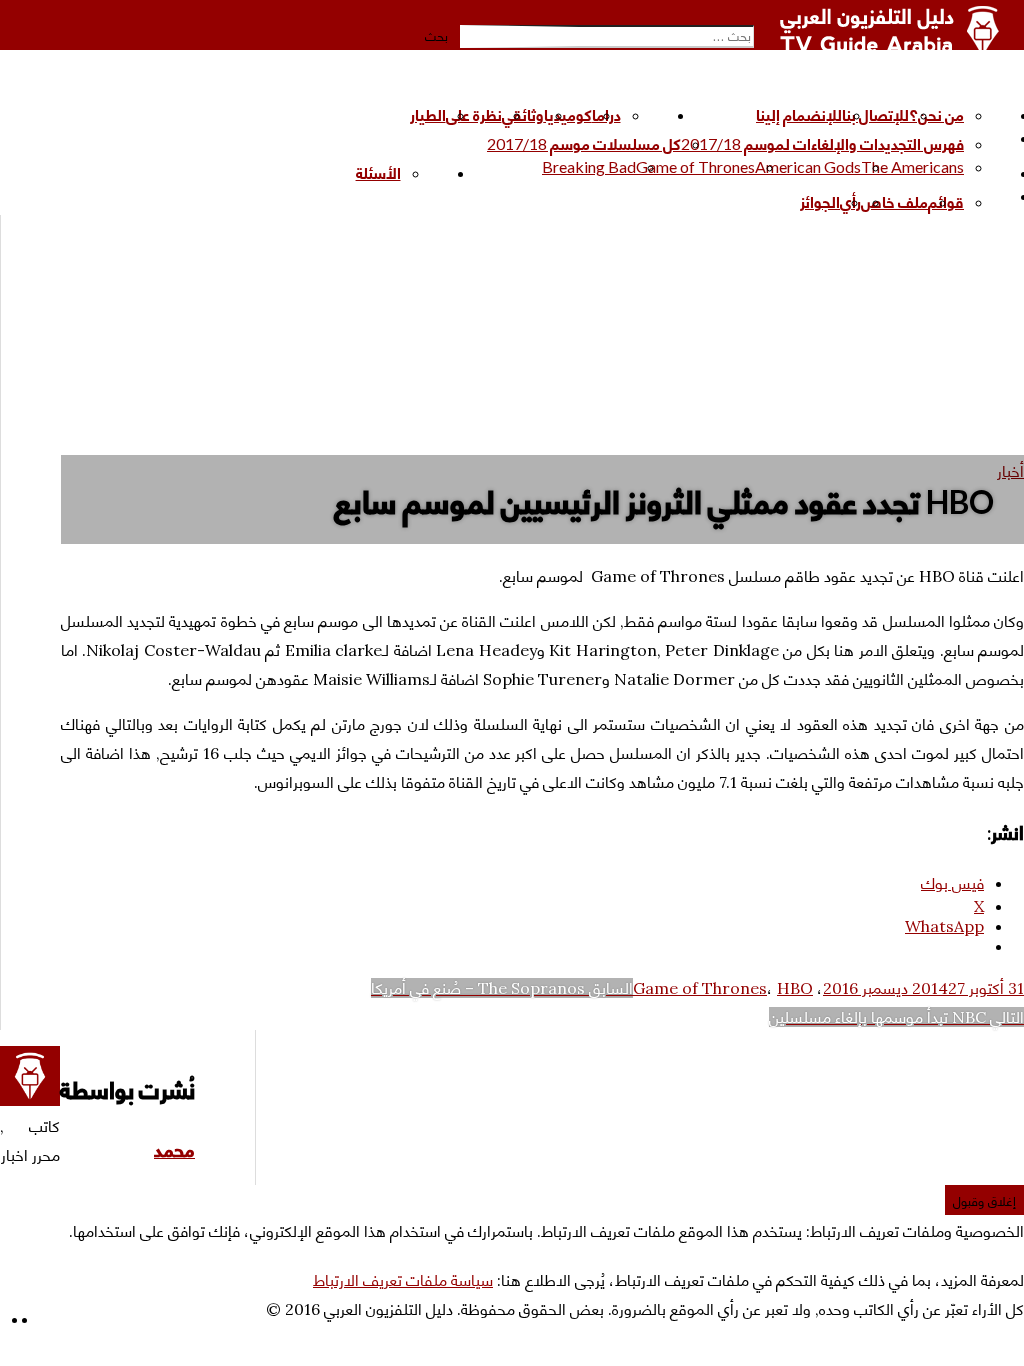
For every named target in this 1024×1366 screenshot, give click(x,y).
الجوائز (820, 201)
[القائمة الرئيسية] (1001, 80)
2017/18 (457, 137)
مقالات (386, 114)
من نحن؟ (936, 114)
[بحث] (748, 16)
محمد (174, 1150)
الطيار (428, 114)
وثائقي (523, 114)
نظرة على (474, 114)
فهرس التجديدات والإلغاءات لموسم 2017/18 (822, 143)
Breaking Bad (589, 166)
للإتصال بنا (875, 114)
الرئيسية (730, 114)
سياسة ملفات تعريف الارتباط (403, 1280)
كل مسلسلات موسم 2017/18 (584, 143)
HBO (795, 988)
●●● (785, 195)
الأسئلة (378, 172)
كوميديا (568, 114)
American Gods (808, 166)
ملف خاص (894, 201)
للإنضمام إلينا (799, 114)
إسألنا (338, 172)
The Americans (912, 166)
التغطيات (513, 172)
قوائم (946, 201)
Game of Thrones (695, 166)
